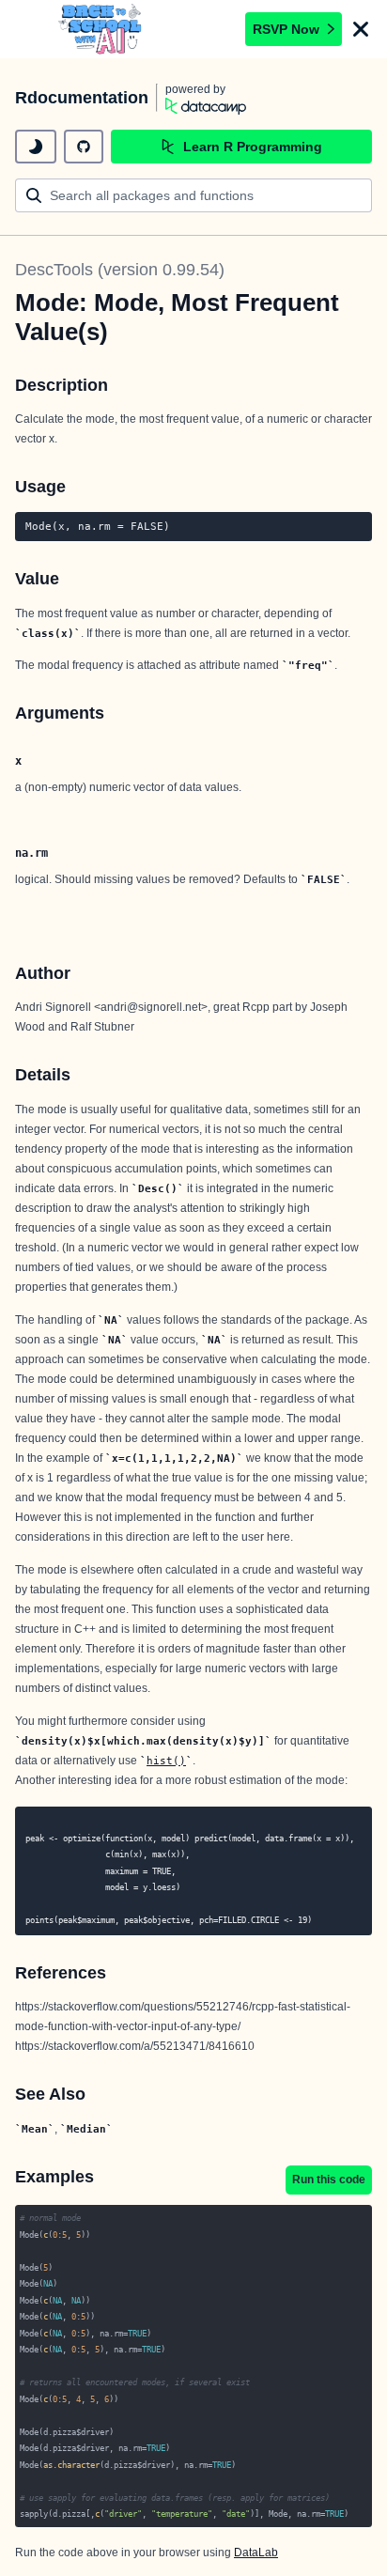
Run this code (329, 2180)
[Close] (361, 29)
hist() (166, 1761)
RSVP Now (286, 29)
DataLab (256, 2553)
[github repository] (84, 147)
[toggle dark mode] (36, 147)
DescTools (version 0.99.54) (120, 270)
